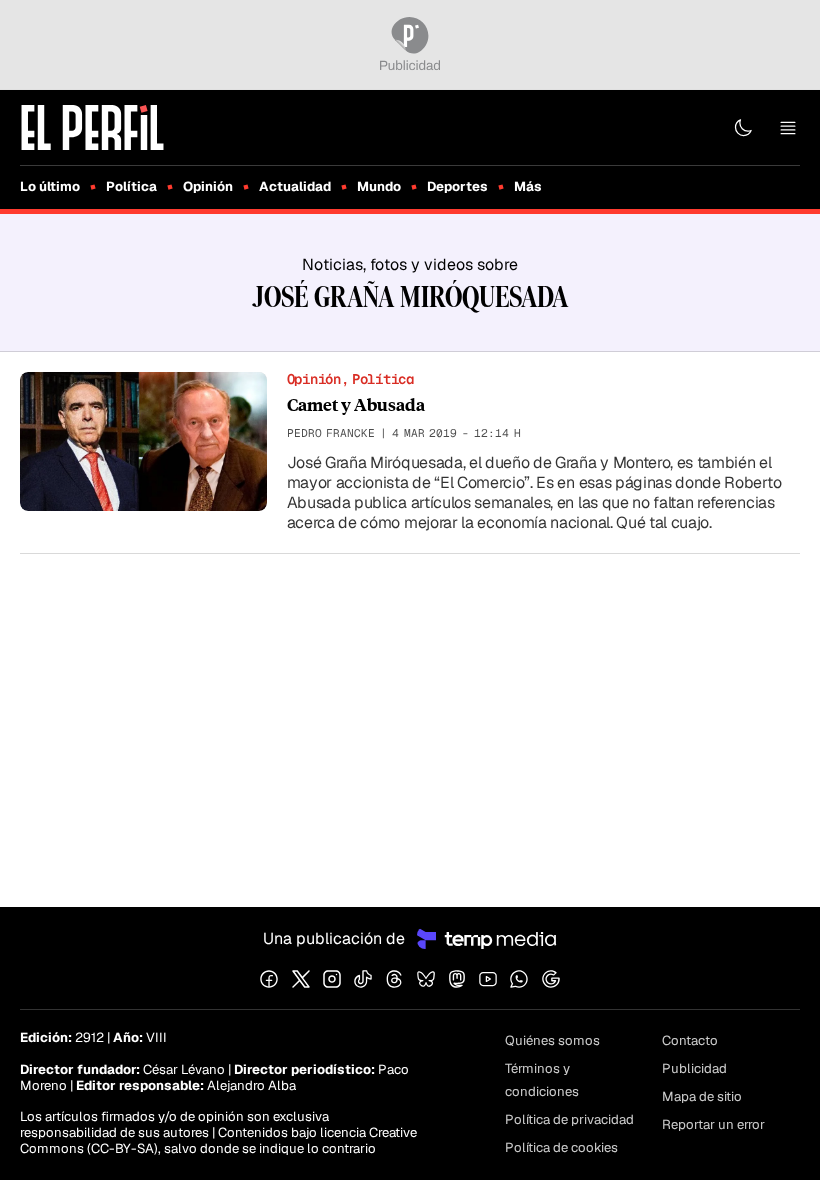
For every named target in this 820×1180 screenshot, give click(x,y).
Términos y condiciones (542, 1080)
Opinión (208, 186)
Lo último (50, 186)
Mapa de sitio (702, 1096)
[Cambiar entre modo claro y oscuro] (743, 128)
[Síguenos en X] (301, 979)
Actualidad (295, 186)
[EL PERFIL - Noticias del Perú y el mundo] (92, 126)
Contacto (690, 1040)
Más (528, 186)
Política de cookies (561, 1147)
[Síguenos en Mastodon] (457, 979)
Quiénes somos (552, 1040)
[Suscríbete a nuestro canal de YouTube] (488, 979)
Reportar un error (713, 1124)
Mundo (379, 186)
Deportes (457, 186)
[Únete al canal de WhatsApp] (519, 979)
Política (131, 186)
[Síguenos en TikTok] (363, 979)
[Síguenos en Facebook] (269, 979)
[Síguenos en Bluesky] (426, 979)
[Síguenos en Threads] (394, 979)
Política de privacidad (569, 1119)
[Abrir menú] (788, 128)
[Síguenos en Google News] (551, 979)
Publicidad (694, 1068)
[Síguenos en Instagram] (332, 979)
